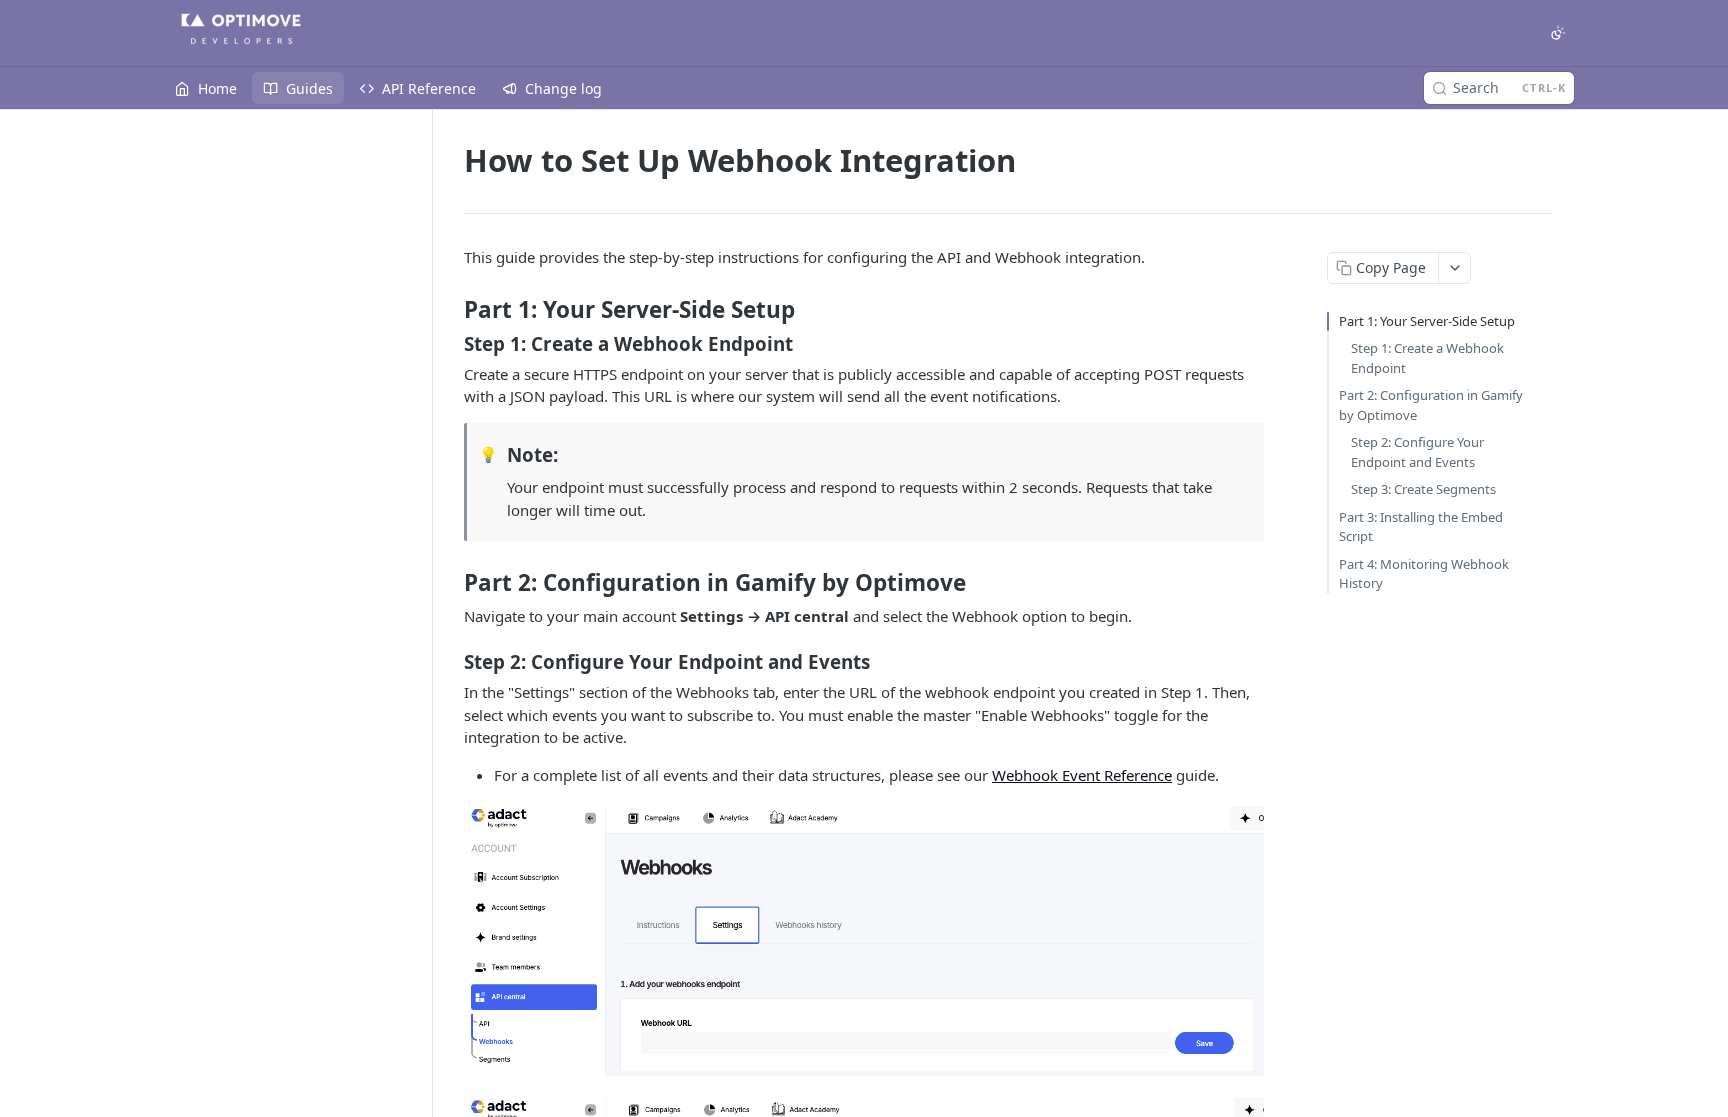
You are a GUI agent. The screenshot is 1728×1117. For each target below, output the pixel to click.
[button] (864, 941)
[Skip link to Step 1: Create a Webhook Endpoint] (450, 344)
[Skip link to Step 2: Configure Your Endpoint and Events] (450, 662)
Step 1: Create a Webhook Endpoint (1427, 358)
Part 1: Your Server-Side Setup (1427, 321)
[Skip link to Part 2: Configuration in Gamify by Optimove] (450, 583)
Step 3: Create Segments (1423, 489)
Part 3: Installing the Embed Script (1421, 527)
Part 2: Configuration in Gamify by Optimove (1431, 405)
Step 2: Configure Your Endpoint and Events (1417, 452)
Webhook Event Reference (1082, 775)
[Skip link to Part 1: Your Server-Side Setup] (450, 310)
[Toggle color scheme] (1558, 33)
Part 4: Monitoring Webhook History (1424, 574)
